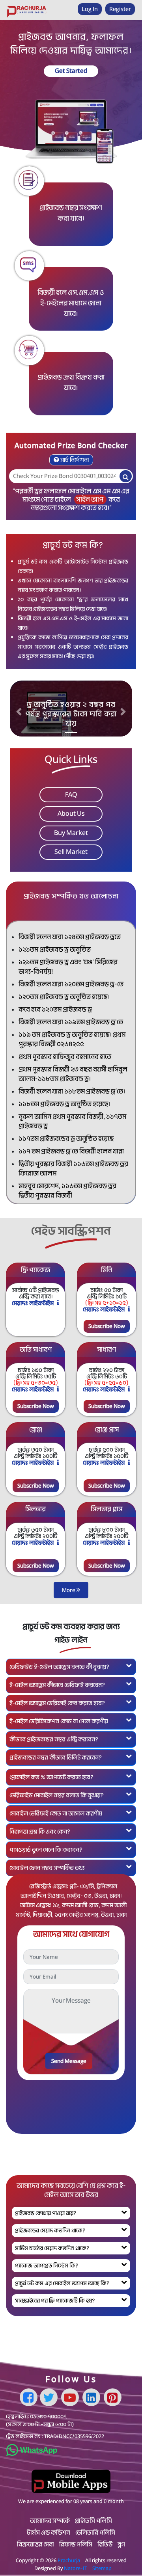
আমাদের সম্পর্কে (50, 2521)
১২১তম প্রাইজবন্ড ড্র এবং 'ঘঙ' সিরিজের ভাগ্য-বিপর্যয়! (68, 967)
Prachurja (69, 2560)
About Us (71, 814)
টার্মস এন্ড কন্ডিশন (49, 2533)
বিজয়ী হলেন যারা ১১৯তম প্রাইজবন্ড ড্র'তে (71, 1022)
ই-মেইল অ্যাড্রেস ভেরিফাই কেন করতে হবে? (57, 1703)
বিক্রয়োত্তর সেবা (35, 2544)
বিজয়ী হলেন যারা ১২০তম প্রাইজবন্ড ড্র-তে (71, 984)
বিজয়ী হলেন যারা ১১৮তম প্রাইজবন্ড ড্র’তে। (72, 1091)
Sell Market (71, 852)
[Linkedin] (91, 2397)
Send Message (69, 2061)
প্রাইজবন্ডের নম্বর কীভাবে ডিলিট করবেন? (56, 1758)
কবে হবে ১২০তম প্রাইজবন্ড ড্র (55, 1009)
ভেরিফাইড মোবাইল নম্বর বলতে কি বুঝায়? (57, 1795)
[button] (19, 712)
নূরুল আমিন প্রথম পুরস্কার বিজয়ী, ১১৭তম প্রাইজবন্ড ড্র (72, 1121)
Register (120, 9)
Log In (90, 9)
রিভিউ (105, 2544)
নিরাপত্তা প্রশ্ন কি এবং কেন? (40, 1832)
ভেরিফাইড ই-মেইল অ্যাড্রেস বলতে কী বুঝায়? (59, 1667)
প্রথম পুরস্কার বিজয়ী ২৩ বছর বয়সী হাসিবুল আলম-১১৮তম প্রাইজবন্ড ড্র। (73, 1074)
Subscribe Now (107, 1326)
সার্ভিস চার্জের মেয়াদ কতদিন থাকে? (52, 2248)
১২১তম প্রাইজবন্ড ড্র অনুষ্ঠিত (55, 949)
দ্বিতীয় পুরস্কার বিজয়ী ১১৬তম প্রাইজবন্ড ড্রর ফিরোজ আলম (73, 1169)
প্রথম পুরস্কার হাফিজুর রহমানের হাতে (65, 1057)
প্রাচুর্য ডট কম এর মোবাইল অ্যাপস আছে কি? (62, 2283)
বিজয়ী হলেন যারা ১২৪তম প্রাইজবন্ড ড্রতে (70, 937)
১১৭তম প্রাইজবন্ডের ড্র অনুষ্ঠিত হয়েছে (66, 1139)
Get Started (71, 71)
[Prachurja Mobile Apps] (71, 2481)
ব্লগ (121, 2544)
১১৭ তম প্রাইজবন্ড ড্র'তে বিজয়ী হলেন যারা (71, 1151)
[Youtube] (70, 2397)
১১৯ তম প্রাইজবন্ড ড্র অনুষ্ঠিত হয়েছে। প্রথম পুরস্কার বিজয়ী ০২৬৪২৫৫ (72, 1039)
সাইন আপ (90, 499)
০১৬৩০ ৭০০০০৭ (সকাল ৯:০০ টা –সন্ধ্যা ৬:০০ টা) (40, 2420)
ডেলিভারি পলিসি (95, 2533)
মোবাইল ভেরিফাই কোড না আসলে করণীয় (56, 1813)
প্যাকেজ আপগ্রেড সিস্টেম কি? (47, 2265)
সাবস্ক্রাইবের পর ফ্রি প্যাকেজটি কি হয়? (55, 2301)
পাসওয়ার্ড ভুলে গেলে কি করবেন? (46, 1850)
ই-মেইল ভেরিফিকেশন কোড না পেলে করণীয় (59, 1721)
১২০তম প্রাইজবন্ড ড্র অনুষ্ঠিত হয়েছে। (64, 997)
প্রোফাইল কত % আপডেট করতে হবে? (51, 1777)
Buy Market (71, 833)
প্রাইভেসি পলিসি (93, 2521)
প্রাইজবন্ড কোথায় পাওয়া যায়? (46, 2213)
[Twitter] (49, 2397)
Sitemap (102, 2568)
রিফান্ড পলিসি (76, 2544)
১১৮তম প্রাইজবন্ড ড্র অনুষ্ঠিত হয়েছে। (64, 1104)
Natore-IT (76, 2568)
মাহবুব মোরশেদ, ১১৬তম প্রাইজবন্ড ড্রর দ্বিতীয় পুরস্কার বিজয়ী (67, 1191)
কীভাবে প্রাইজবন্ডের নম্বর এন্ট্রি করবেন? (54, 1739)
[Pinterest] (113, 2397)
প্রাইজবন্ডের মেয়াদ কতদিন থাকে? (50, 2230)
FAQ (71, 795)
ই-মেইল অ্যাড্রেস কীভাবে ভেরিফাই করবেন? (57, 1685)
